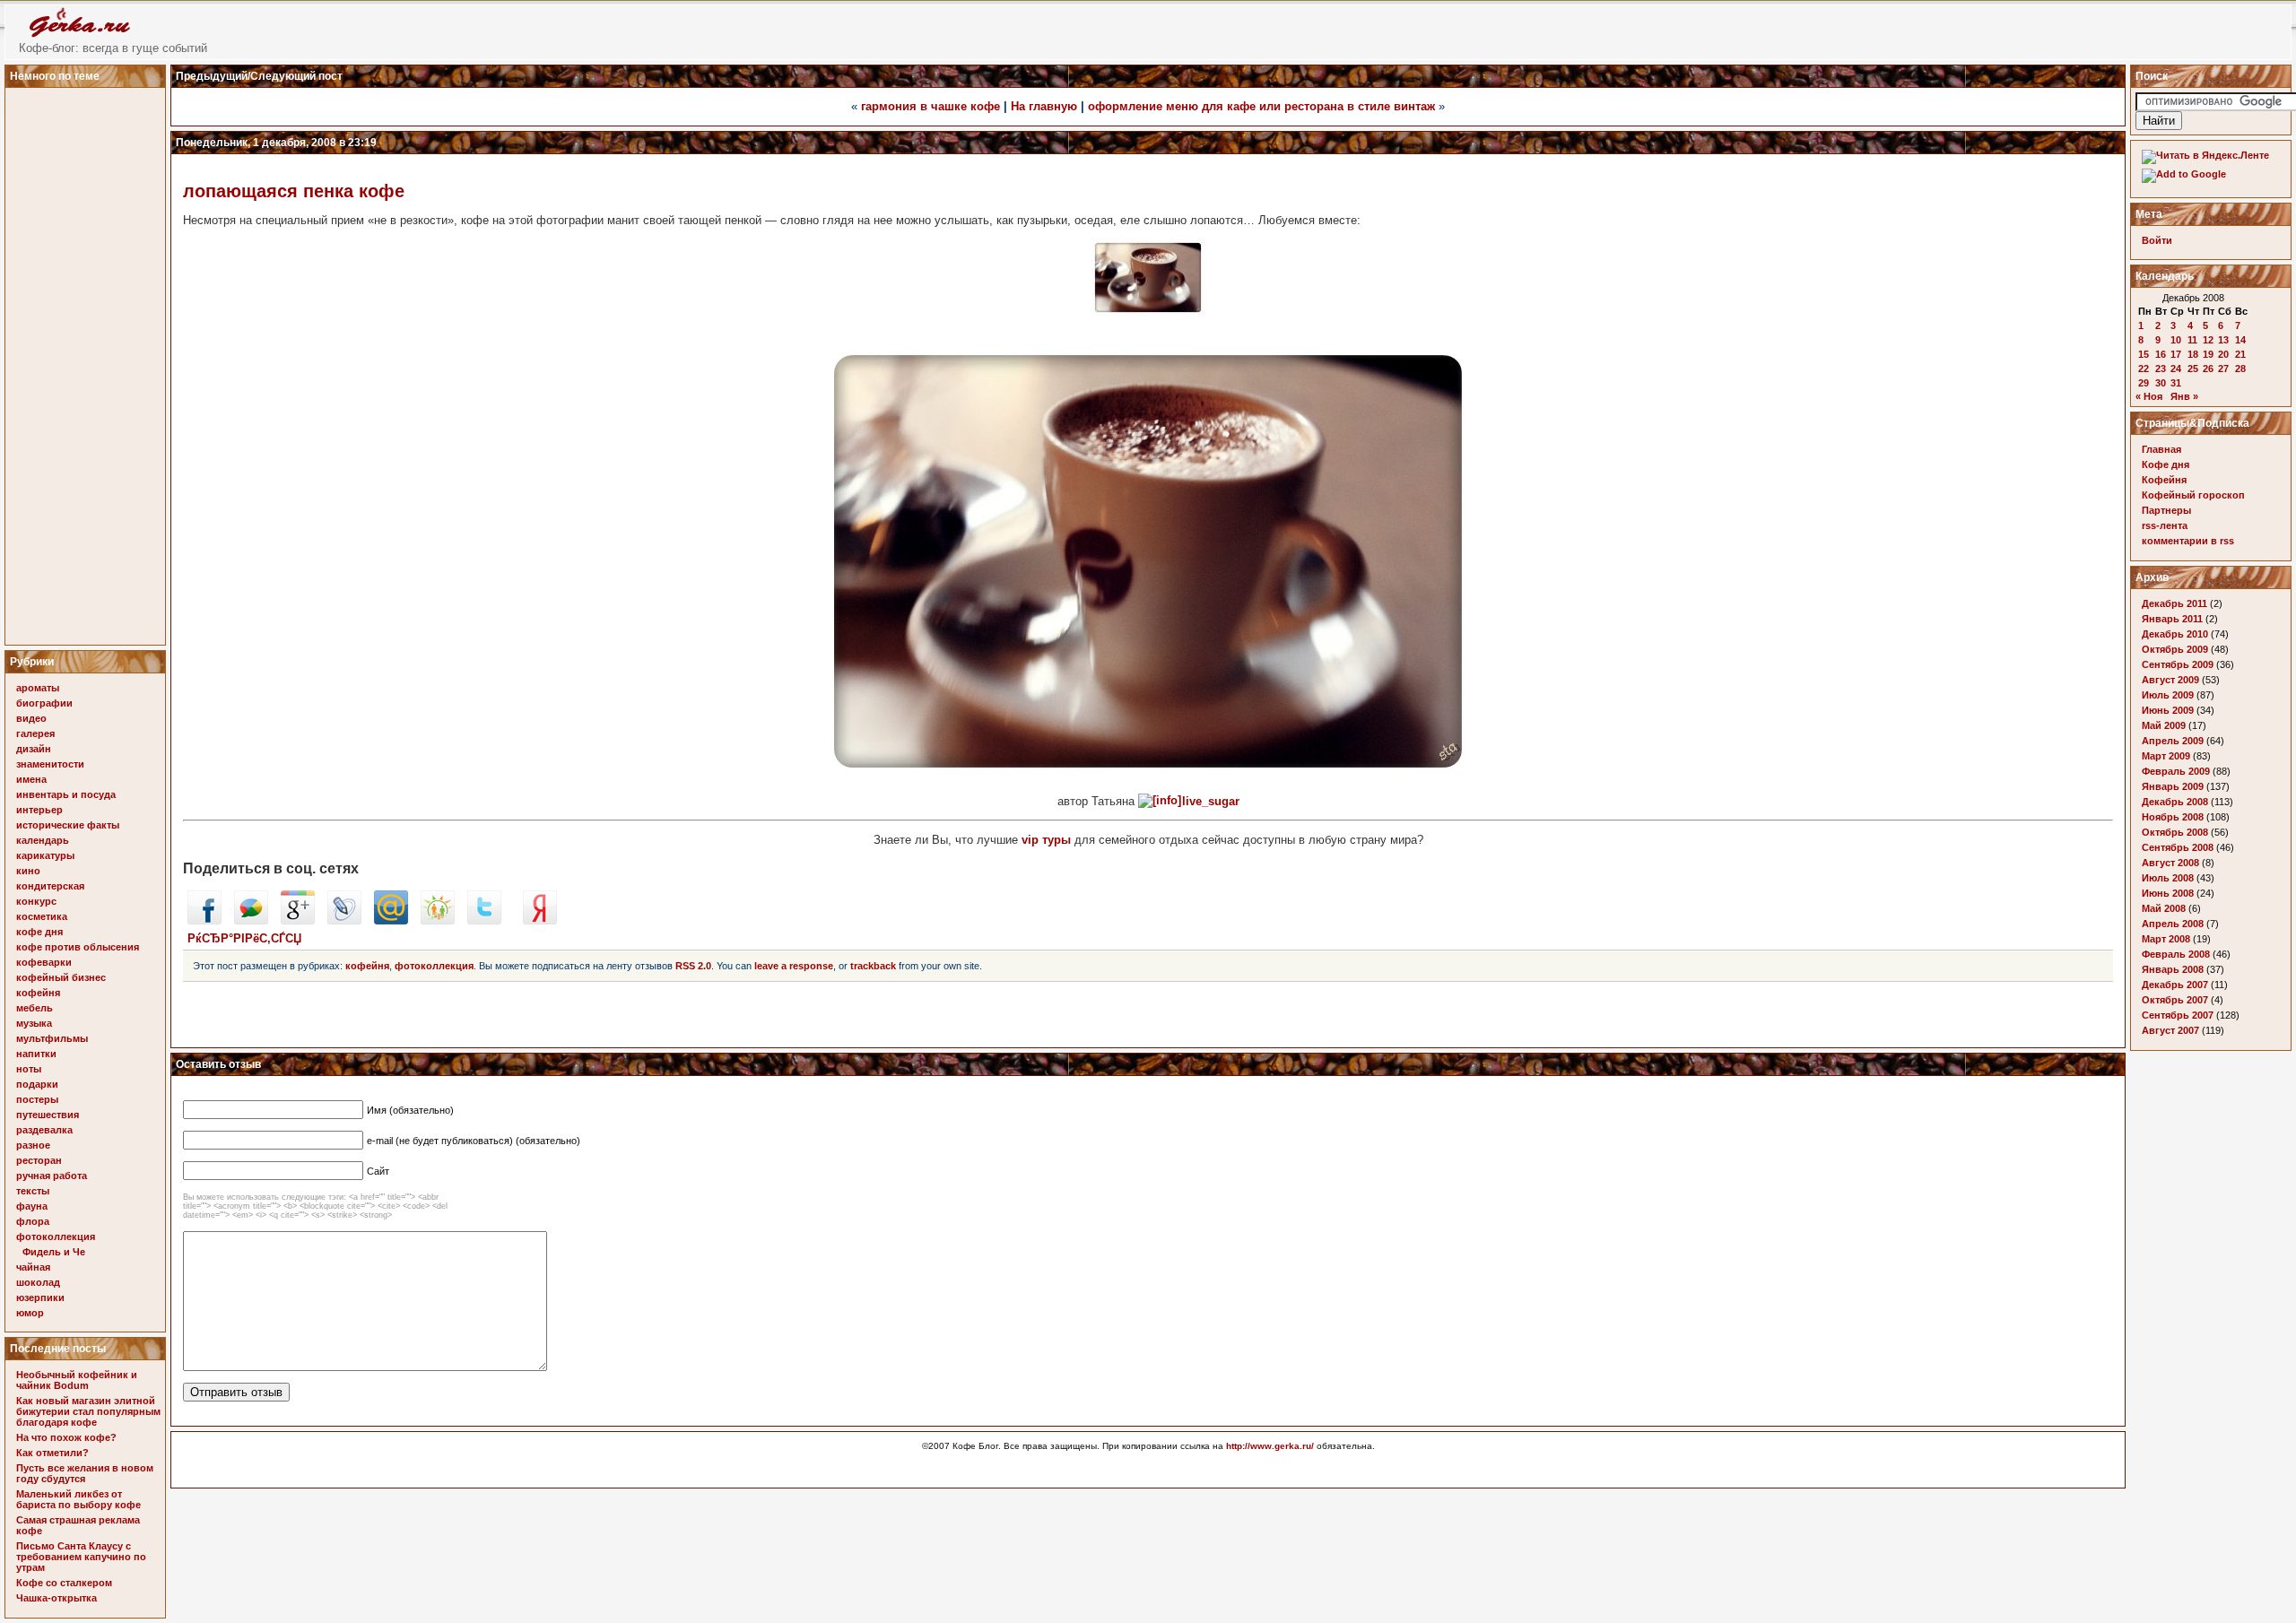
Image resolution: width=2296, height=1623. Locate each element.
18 (2193, 354)
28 (2240, 369)
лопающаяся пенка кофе (294, 191)
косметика (42, 916)
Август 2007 (2170, 1030)
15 (2144, 354)
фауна (32, 1206)
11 (2192, 340)
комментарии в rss (2188, 541)
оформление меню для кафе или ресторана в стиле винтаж (1261, 106)
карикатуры (45, 855)
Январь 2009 (2173, 786)
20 (2223, 354)
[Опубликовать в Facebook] (204, 920)
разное (33, 1145)
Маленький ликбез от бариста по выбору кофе (78, 1499)
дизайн (34, 749)
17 (2176, 354)
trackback (873, 966)
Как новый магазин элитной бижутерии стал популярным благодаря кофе (88, 1411)
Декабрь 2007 (2175, 985)
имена (31, 779)
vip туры (1046, 840)
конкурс (36, 901)
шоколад (38, 1282)
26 (2208, 369)
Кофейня (2164, 480)
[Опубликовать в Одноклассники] (438, 920)
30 (2161, 383)
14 (2240, 340)
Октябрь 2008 (2175, 832)
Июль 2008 (2168, 878)
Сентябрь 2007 (2178, 1015)
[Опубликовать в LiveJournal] (344, 920)
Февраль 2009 (2176, 771)
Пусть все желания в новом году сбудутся (85, 1473)
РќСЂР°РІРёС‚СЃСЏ (244, 938)
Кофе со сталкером (64, 1583)
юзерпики (40, 1298)
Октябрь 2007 (2175, 1000)
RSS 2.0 (693, 966)
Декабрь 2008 (2175, 802)
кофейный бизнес (61, 977)
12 (2208, 340)
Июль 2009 (2168, 695)
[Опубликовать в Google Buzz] (251, 920)
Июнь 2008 (2168, 893)
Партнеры (2166, 510)
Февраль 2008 (2176, 954)
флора (33, 1221)
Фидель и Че (54, 1252)
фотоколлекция (56, 1237)
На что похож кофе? (66, 1437)
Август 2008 (2170, 863)
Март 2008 (2166, 939)
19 (2208, 354)
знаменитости (50, 764)
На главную (1044, 106)
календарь (43, 840)
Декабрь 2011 (2174, 603)
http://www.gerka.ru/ (1270, 1446)
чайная (33, 1267)
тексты (33, 1191)
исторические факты (68, 825)
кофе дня (39, 932)
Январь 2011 (2172, 619)
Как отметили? (52, 1453)
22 (2144, 369)
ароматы (38, 688)
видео (31, 718)
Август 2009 (2170, 680)
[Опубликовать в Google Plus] (298, 920)
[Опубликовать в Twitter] (484, 920)
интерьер (39, 810)
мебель (35, 1008)
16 (2161, 354)
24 (2176, 369)
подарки (37, 1084)
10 (2176, 340)
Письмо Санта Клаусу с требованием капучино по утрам (81, 1557)
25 (2193, 369)
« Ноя (2149, 396)
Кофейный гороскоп (2193, 495)
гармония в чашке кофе (931, 106)
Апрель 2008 (2173, 924)
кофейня (38, 993)
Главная (2161, 449)
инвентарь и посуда (66, 794)
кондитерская (50, 886)
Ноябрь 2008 (2173, 817)
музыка (34, 1023)
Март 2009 (2166, 756)
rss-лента (2165, 525)
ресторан (39, 1160)
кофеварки (44, 962)
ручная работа (52, 1176)
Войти (2157, 240)
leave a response (794, 966)
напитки (36, 1054)
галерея (35, 733)
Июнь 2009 (2168, 710)
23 (2161, 369)
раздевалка (44, 1130)
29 (2144, 383)
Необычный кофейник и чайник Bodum (77, 1380)
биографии (44, 703)
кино (28, 871)
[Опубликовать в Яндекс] (540, 920)
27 (2223, 369)
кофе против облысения (78, 947)
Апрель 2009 (2173, 741)
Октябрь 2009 (2175, 649)
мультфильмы (52, 1038)
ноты (29, 1069)
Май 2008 (2164, 908)
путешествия (48, 1115)
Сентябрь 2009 (2178, 664)
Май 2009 (2164, 725)
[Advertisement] (88, 361)
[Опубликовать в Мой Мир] (391, 920)
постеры (37, 1099)
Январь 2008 (2173, 969)
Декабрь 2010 (2175, 634)
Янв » (2184, 396)
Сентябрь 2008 (2178, 847)
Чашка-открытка (57, 1598)
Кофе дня (2166, 464)
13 (2223, 340)
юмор (30, 1313)
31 (2176, 383)
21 (2240, 354)
